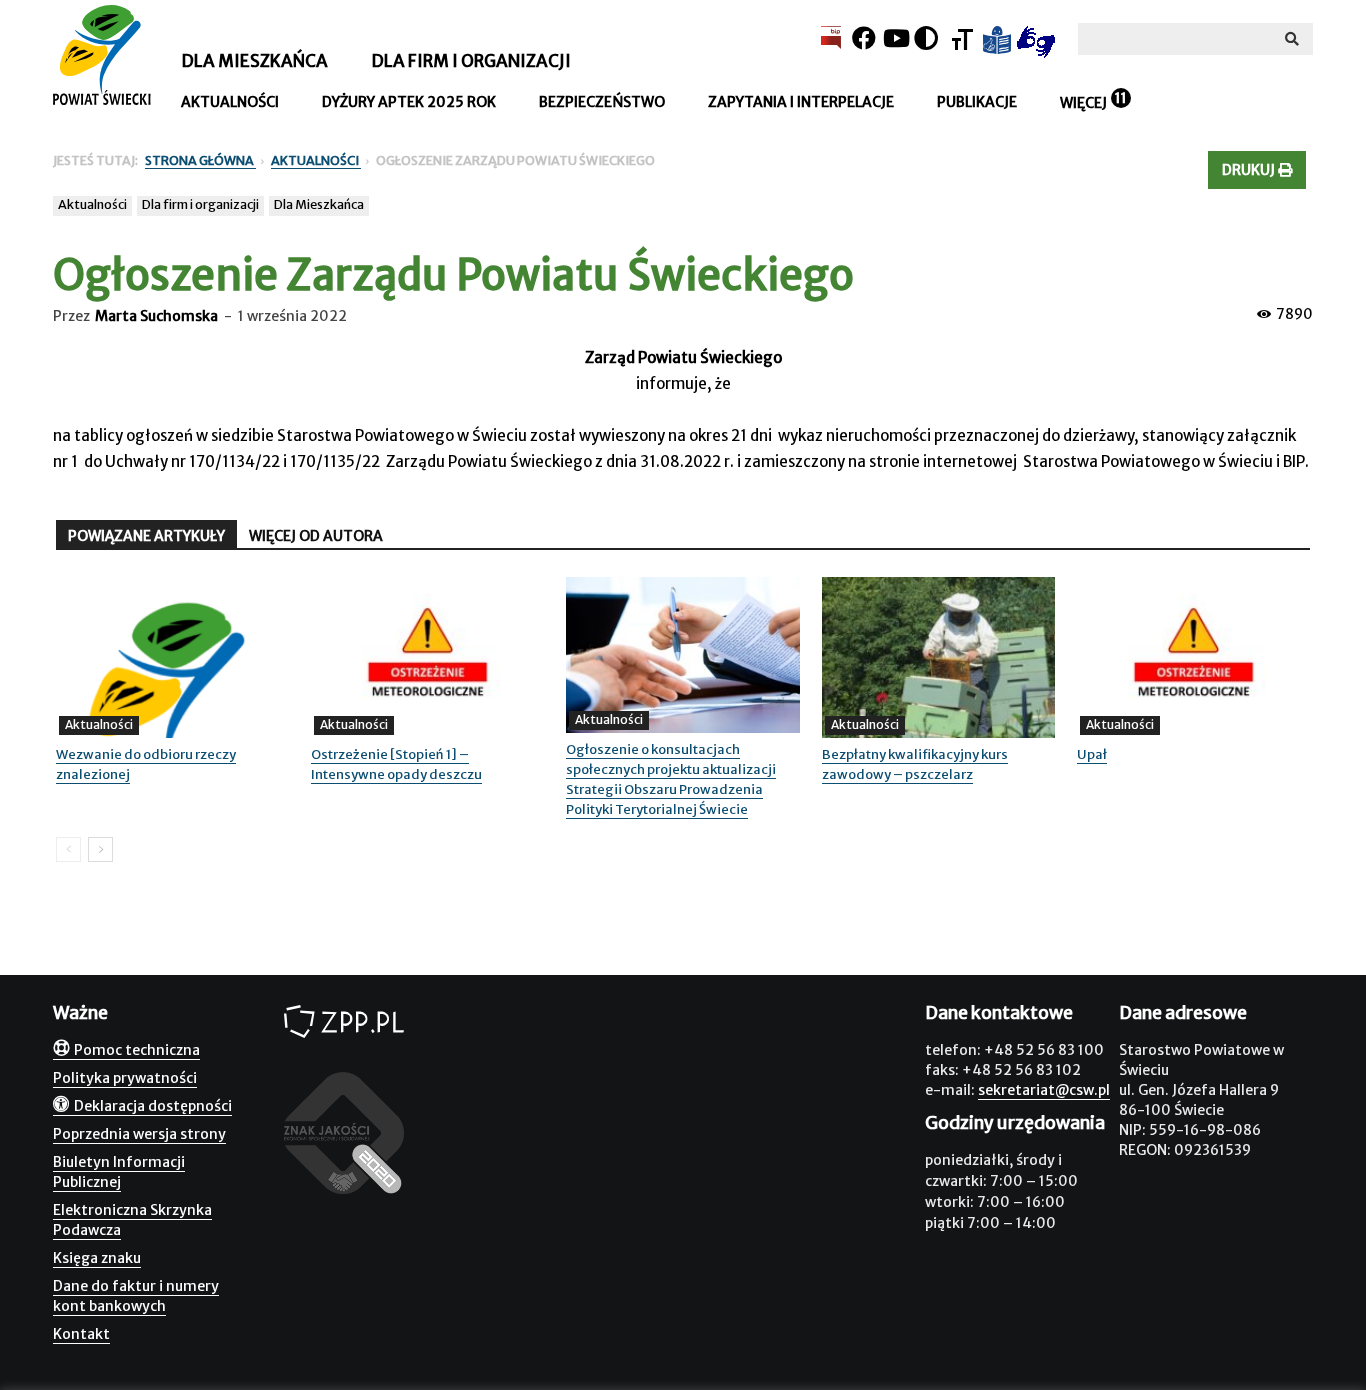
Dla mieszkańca (254, 61)
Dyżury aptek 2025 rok (409, 102)
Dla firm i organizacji (471, 61)
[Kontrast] (926, 38)
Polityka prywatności (125, 1078)
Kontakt (81, 1334)
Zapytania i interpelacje (801, 102)
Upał (1092, 754)
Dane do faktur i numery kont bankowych (136, 1296)
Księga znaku (97, 1258)
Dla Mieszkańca (319, 204)
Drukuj (1250, 170)
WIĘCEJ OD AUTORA (316, 536)
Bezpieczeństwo (602, 102)
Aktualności (230, 102)
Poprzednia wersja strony (139, 1134)
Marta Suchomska (156, 316)
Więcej (1083, 103)
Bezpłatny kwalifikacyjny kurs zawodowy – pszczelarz (915, 764)
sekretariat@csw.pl (1044, 1090)
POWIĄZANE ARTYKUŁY (146, 536)
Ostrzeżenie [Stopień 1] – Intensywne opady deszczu (396, 764)
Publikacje (977, 102)
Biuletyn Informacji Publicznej (119, 1172)
